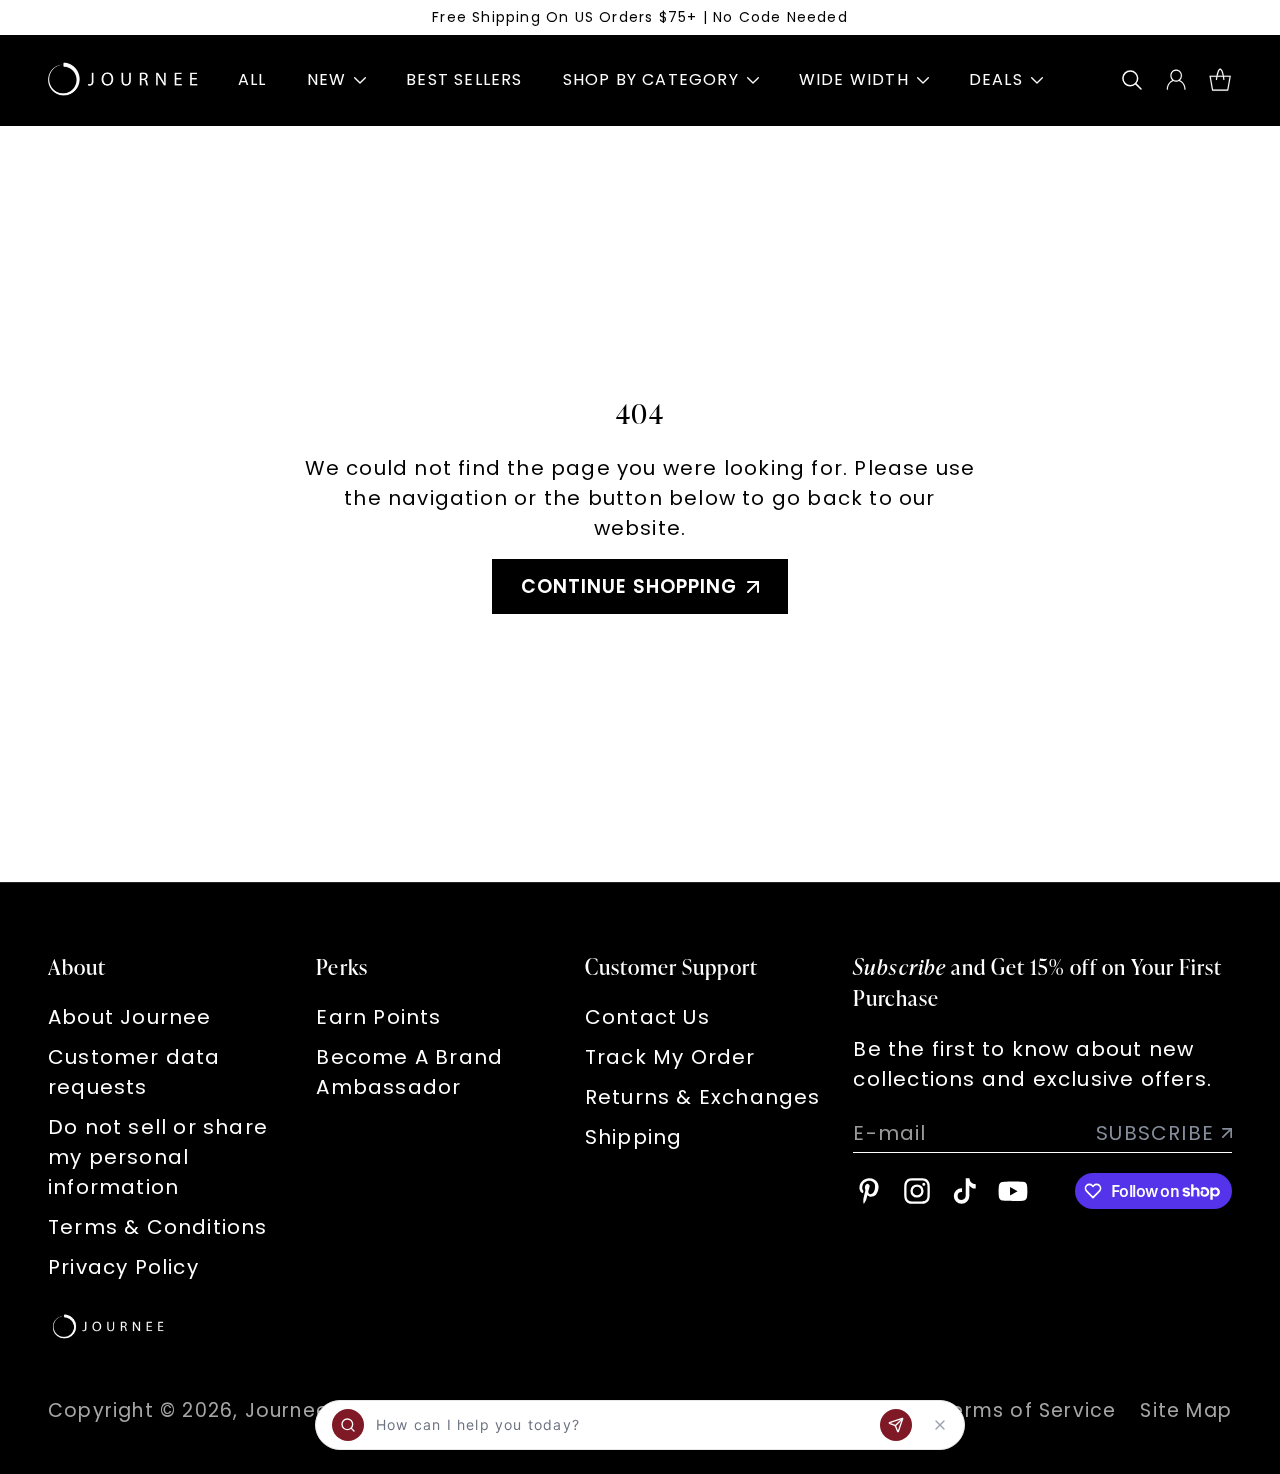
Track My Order (670, 1057)
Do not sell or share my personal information (158, 1157)
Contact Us (647, 1017)
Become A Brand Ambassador (409, 1072)
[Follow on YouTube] (1013, 1191)
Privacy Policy (123, 1267)
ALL (252, 79)
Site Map (1186, 1410)
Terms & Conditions (158, 1227)
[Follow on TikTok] (965, 1191)
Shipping (634, 1137)
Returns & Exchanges (703, 1097)
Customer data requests (134, 1072)
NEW (327, 79)
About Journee (130, 1017)
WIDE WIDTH (854, 79)
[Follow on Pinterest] (869, 1191)
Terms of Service (1027, 1410)
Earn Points (378, 1017)
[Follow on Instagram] (917, 1191)
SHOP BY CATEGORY (651, 79)
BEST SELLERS (464, 79)
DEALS (996, 79)
